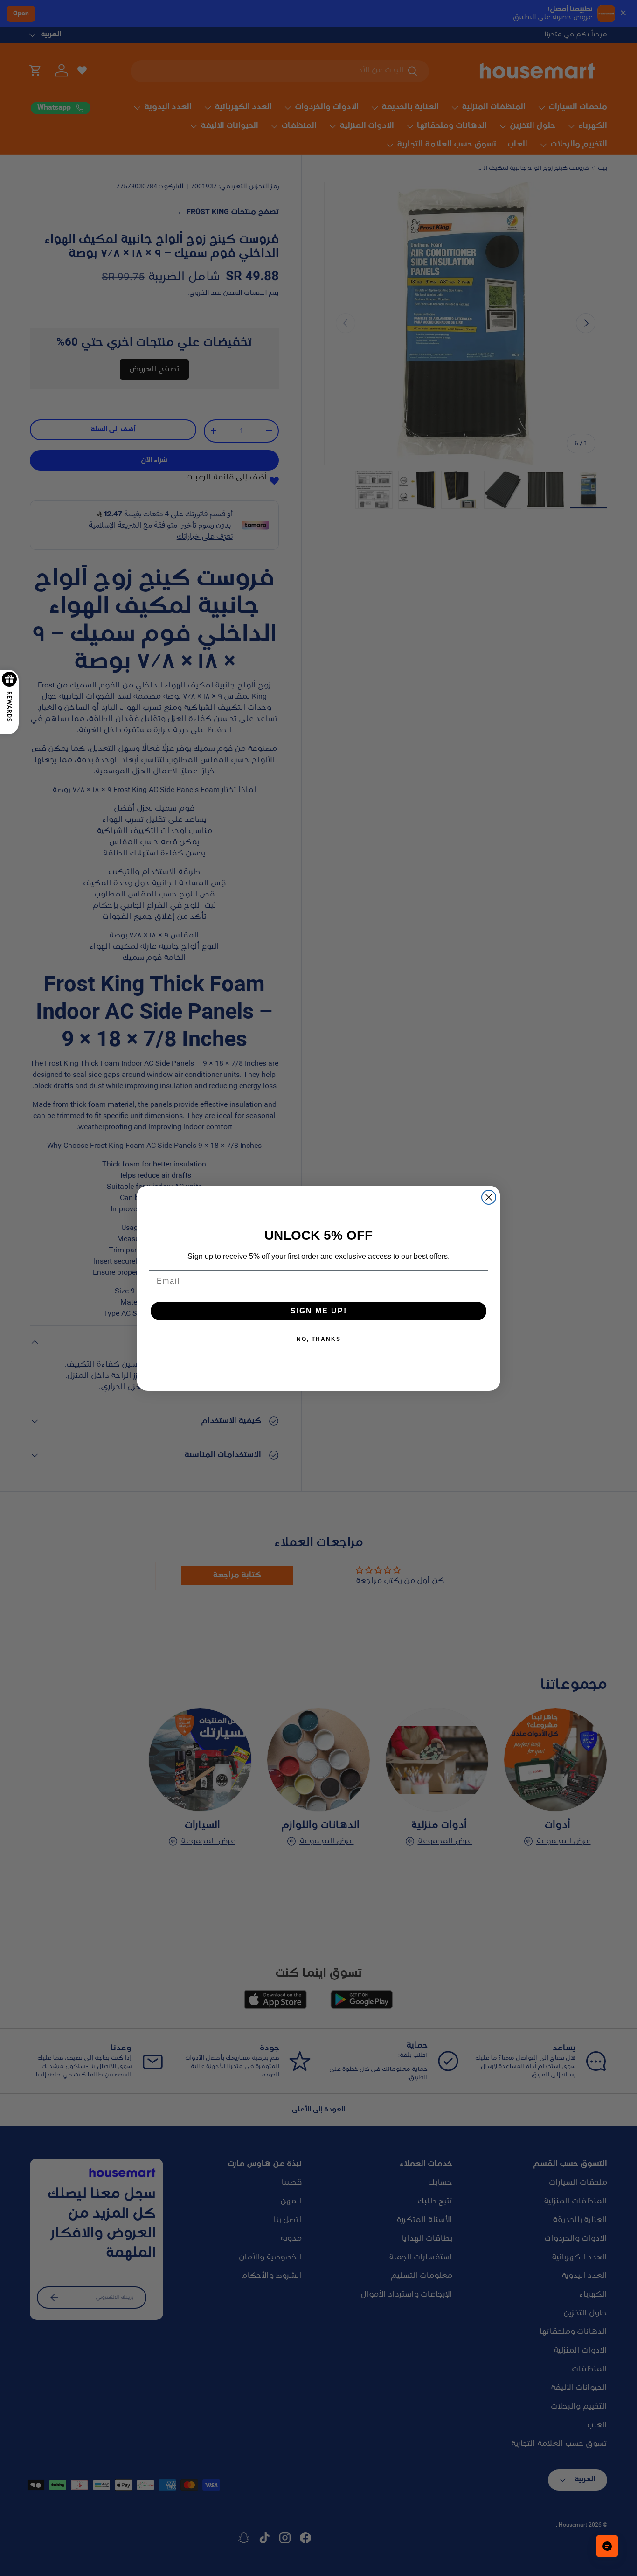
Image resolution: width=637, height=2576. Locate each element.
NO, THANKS (319, 1339)
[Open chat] (607, 2546)
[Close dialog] (489, 1197)
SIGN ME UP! (319, 1311)
